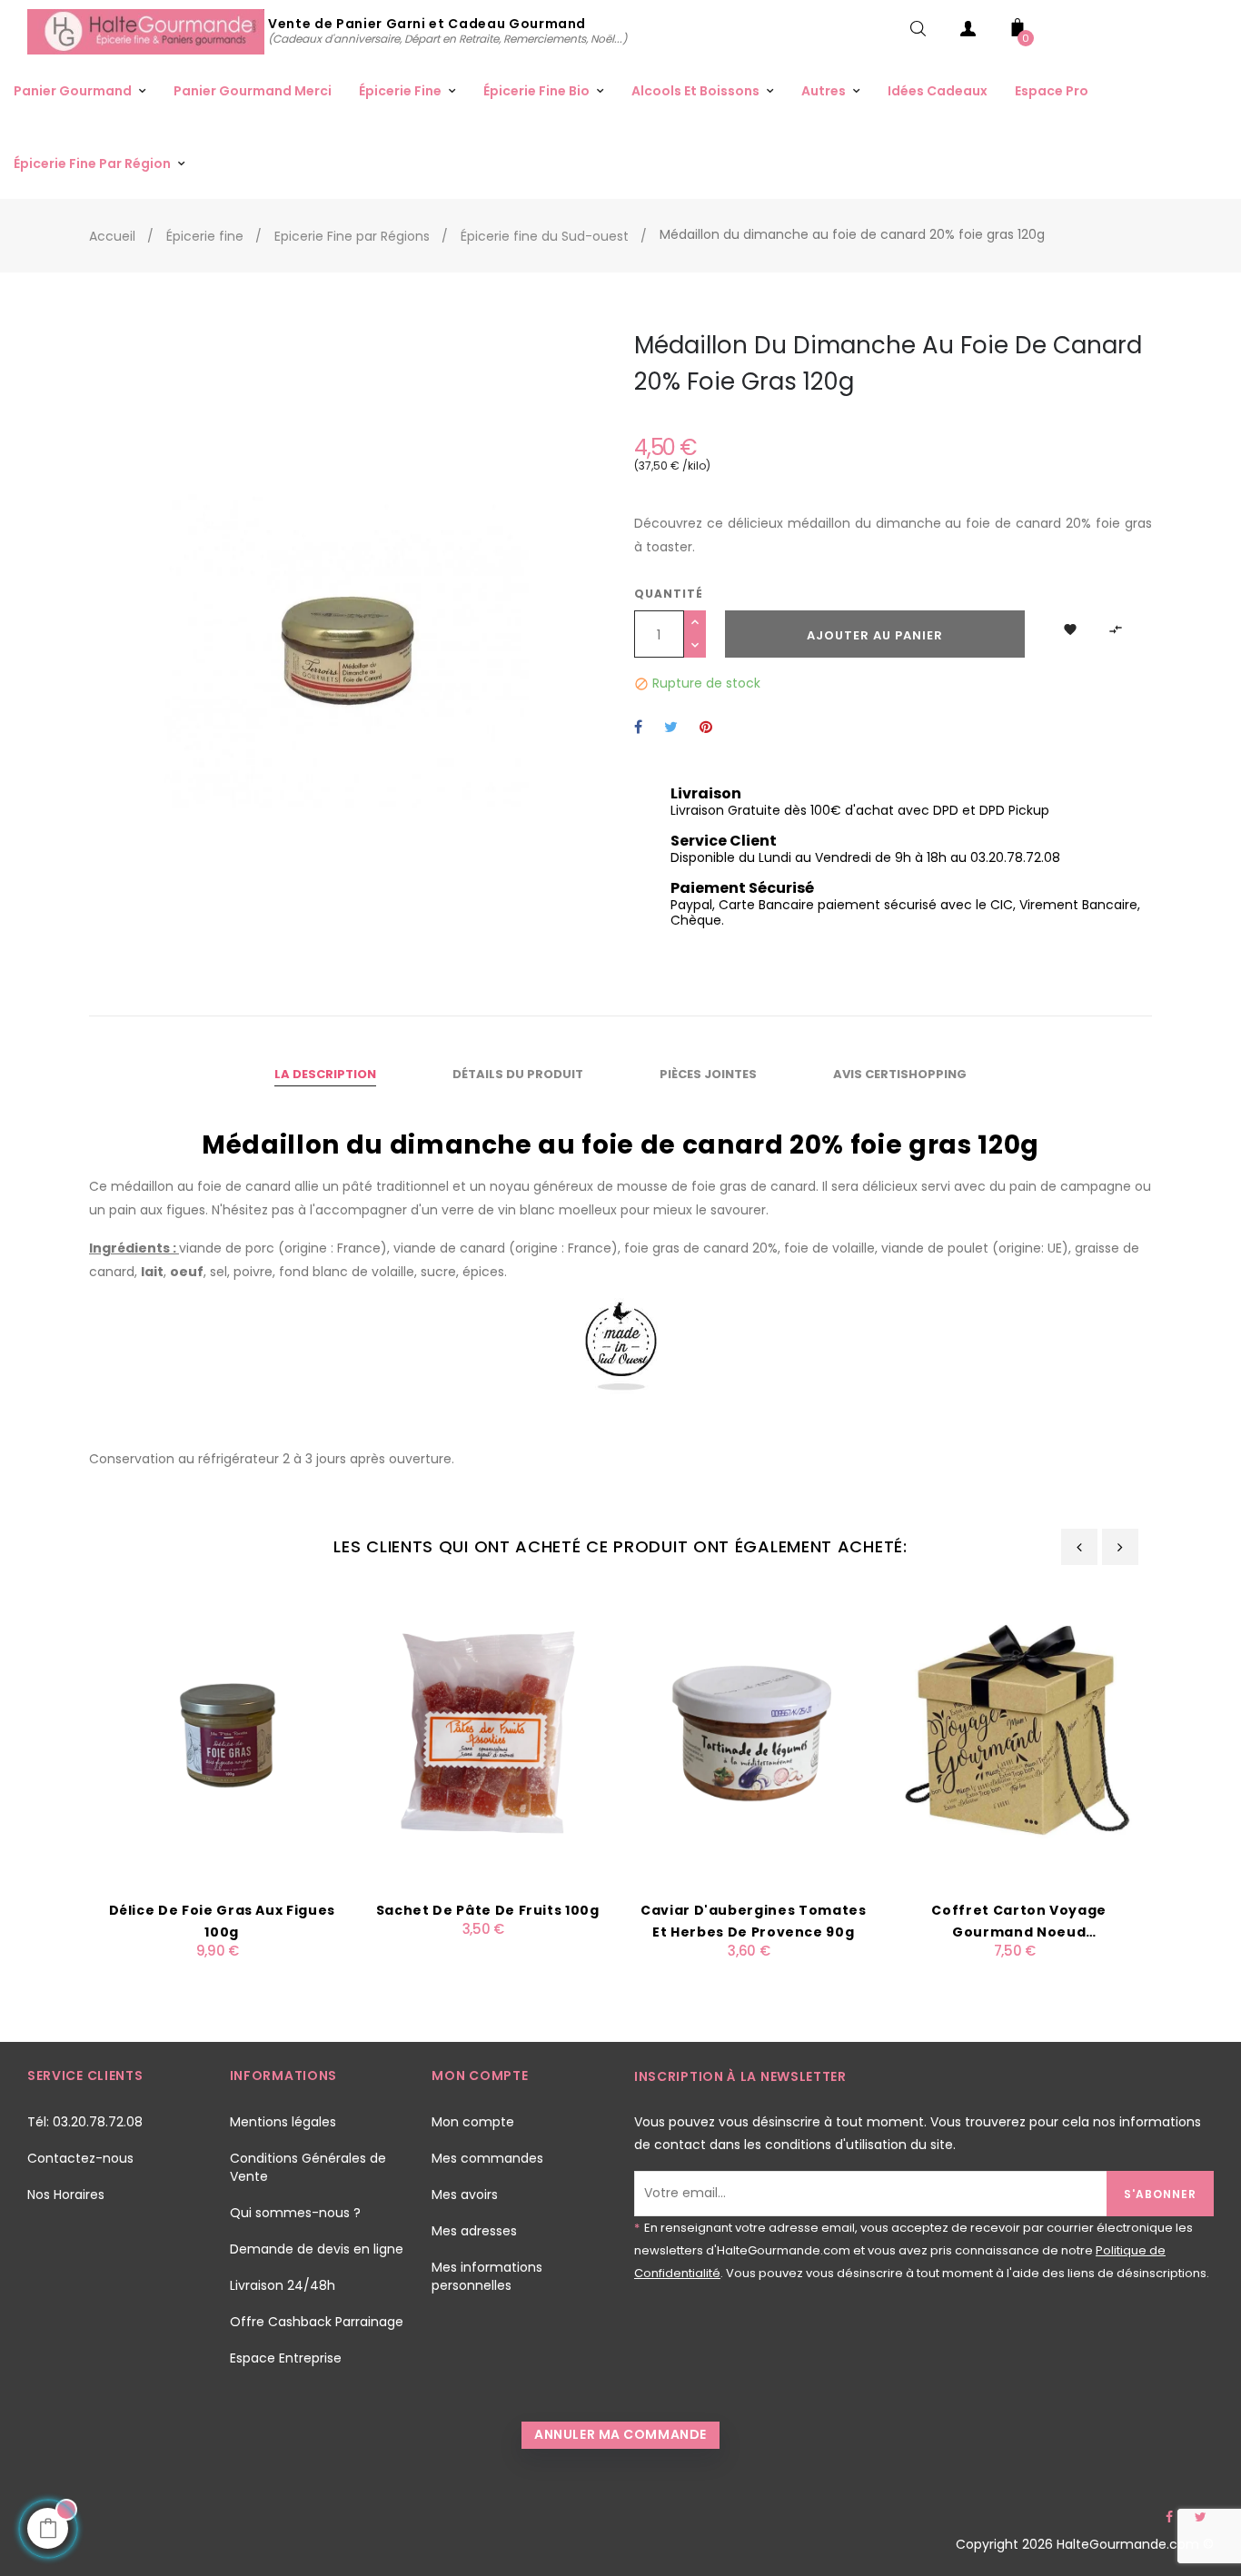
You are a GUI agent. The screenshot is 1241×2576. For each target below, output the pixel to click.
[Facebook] (1169, 2517)
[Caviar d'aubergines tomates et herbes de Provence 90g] (754, 1731)
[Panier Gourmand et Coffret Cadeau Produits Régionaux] (148, 31)
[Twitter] (1200, 2517)
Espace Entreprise (286, 2358)
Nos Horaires (66, 2195)
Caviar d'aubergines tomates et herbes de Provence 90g (754, 1921)
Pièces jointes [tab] (708, 1074)
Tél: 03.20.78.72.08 (85, 2122)
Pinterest (706, 728)
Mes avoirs (465, 2195)
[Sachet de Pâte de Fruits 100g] (488, 1731)
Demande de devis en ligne (317, 2249)
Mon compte (473, 2122)
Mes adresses (474, 2231)
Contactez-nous (80, 2158)
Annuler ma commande (620, 2434)
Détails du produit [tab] (518, 1074)
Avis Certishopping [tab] (900, 1074)
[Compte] (968, 32)
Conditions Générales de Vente (308, 2167)
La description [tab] (325, 1074)
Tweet (671, 728)
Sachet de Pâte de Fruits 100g (488, 1910)
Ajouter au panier (875, 635)
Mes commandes (487, 2158)
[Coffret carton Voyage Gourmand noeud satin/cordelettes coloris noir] (1020, 1731)
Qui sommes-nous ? (295, 2213)
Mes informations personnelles (487, 2276)
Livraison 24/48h (283, 2285)
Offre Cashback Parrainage (317, 2322)
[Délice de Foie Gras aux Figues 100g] (222, 1731)
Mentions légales (283, 2122)
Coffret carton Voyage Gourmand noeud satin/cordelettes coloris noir (1019, 1922)
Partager (638, 728)
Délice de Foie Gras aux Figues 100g (223, 1921)
